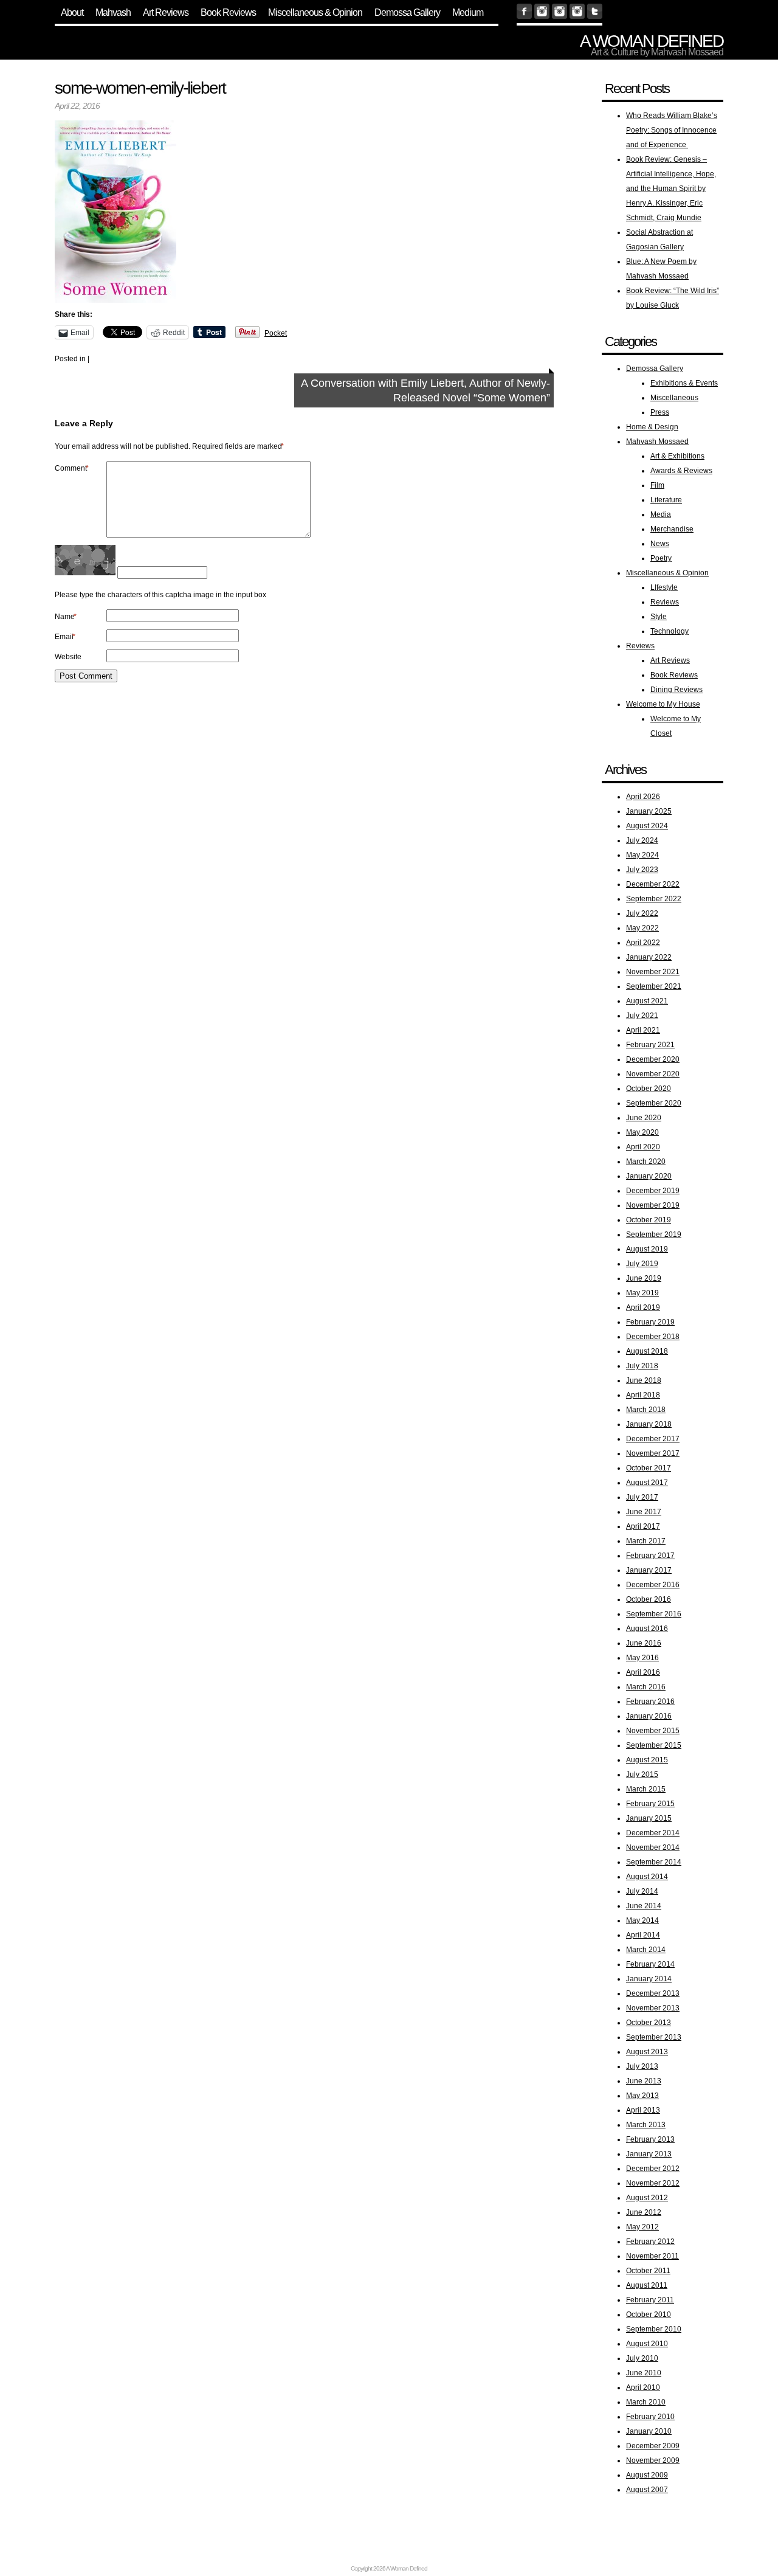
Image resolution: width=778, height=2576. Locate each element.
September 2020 (654, 1103)
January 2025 (649, 811)
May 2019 (642, 1293)
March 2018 (646, 1410)
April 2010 (643, 2387)
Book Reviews (228, 12)
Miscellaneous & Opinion (315, 12)
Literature (666, 500)
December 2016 (653, 1585)
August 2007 (647, 2490)
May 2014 (642, 1920)
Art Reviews (166, 12)
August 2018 (647, 1351)
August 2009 (647, 2475)
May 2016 (642, 1658)
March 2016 (646, 1687)
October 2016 (649, 1599)
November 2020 (653, 1074)
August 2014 (647, 1877)
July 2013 (642, 2066)
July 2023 (642, 870)
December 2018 (653, 1337)
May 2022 (642, 928)
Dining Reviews (676, 690)
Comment (72, 468)
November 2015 (653, 1731)
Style (659, 617)
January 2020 (649, 1176)
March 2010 (646, 2402)
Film (657, 485)
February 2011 (650, 2300)
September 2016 (654, 1614)
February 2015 (650, 1804)
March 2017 (646, 1541)
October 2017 (649, 1468)
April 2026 (643, 797)
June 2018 (644, 1380)
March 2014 (646, 1950)
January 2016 (649, 1716)
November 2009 (653, 2460)
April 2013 (643, 2110)
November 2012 (653, 2183)
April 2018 (643, 1395)
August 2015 (647, 1760)
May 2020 (642, 1132)
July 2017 (642, 1497)
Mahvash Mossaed (657, 441)
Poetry (661, 558)
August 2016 (647, 1629)
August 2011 (647, 2285)
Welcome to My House (663, 704)
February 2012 (650, 2242)
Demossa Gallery (407, 12)
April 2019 (643, 1307)
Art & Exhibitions (677, 456)
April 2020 (643, 1147)
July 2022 (642, 913)
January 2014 (649, 1979)
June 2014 (644, 1906)
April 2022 (643, 943)
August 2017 (647, 1483)
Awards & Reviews (681, 471)
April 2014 (643, 1935)
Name (66, 617)
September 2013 (654, 2037)
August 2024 (647, 826)
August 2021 (647, 1001)
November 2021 (653, 972)
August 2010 (647, 2344)
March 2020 (646, 1162)
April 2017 (643, 1526)
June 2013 (644, 2081)
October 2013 (649, 2023)
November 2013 (653, 2008)
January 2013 (649, 2154)
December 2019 (653, 1191)
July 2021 (642, 1016)
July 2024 (642, 840)
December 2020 (653, 1059)
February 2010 (650, 2417)
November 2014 (653, 1847)
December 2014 (653, 1833)
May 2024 (642, 855)
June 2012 (644, 2212)
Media (661, 514)
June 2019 (644, 1278)
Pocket (276, 333)
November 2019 (653, 1205)
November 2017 (653, 1453)
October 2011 (648, 2271)
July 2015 (642, 1774)
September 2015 (654, 1745)
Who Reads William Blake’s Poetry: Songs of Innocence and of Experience (672, 130)
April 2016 (643, 1672)
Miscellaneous (674, 398)
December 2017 (653, 1439)
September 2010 (654, 2329)
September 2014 (654, 1862)
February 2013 (650, 2139)
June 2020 (644, 1118)
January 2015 (649, 1818)
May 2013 (642, 2096)
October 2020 (649, 1089)
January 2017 (649, 1570)
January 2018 (649, 1424)
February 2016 (650, 1702)
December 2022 (653, 884)
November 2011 (652, 2256)
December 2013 (653, 1993)
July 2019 (642, 1264)
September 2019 (654, 1234)
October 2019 (649, 1220)
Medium (468, 12)
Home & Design (652, 427)
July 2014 (642, 1891)
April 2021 (643, 1030)
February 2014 (650, 1964)
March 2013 (646, 2125)
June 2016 (644, 1643)
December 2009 (653, 2446)
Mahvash (113, 12)
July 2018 (642, 1366)
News (660, 544)
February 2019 (650, 1322)
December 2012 (653, 2169)
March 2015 (646, 1789)
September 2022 (654, 899)
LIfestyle (664, 587)
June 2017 (644, 1512)
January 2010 (649, 2431)
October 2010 (649, 2315)
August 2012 (647, 2198)
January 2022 (649, 957)
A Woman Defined (652, 41)
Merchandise (672, 529)
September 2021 (654, 986)
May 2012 (642, 2227)
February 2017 (650, 1556)
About (72, 12)
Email (65, 637)
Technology (670, 631)
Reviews (665, 602)
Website (68, 657)
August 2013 (647, 2052)
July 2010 (642, 2358)
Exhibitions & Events (684, 383)
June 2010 (644, 2373)
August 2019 (647, 1249)
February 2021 (650, 1045)
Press (660, 412)
